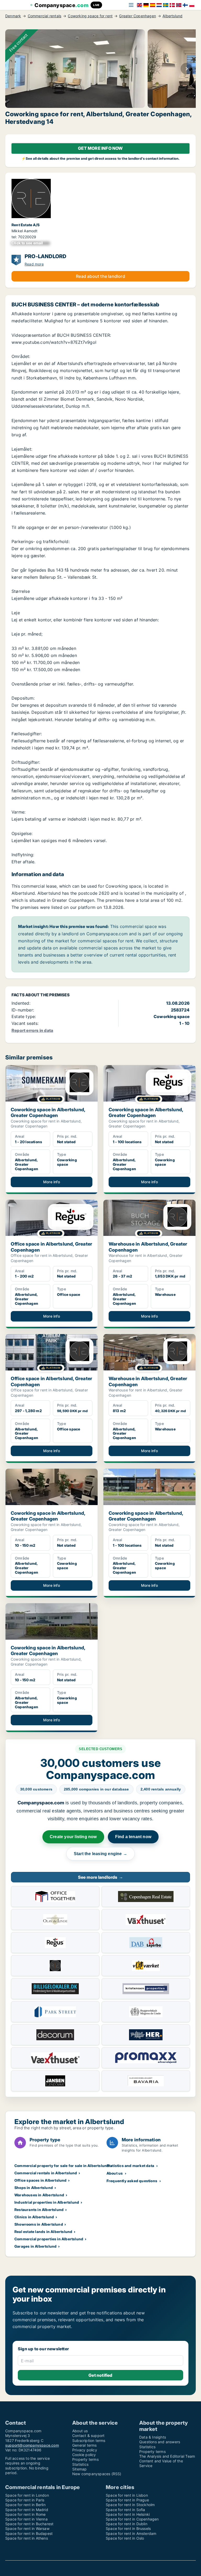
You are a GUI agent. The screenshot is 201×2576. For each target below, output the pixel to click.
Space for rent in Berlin (25, 2505)
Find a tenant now (133, 1837)
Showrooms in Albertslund (39, 2224)
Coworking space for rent (90, 16)
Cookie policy (84, 2455)
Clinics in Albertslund (34, 2217)
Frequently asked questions (132, 2181)
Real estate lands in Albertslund (43, 2232)
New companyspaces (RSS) (97, 2474)
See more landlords (100, 1877)
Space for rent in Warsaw (27, 2528)
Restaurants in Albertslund (39, 2210)
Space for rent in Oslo (125, 2538)
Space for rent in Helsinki (128, 2514)
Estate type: (24, 1016)
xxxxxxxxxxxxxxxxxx (31, 243)
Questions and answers (160, 2442)
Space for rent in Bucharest (29, 2524)
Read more (34, 264)
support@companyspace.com (32, 2445)
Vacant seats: (25, 1023)
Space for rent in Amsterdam (131, 2533)
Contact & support (88, 2436)
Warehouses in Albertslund (39, 2195)
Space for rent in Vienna (26, 2519)
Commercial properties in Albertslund (49, 2239)
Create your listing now (73, 1837)
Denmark (13, 16)
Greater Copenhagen (138, 16)
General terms (85, 2445)
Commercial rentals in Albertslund (46, 2173)
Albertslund (172, 16)
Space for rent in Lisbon (127, 2495)
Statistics (80, 2464)
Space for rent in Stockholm (130, 2505)
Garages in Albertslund (35, 2246)
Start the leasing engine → (100, 1854)
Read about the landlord (100, 276)
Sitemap (79, 2469)
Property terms (85, 2459)
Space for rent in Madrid (27, 2510)
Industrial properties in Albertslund (47, 2202)
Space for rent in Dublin (127, 2524)
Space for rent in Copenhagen (132, 2519)
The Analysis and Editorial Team (167, 2456)
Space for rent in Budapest (29, 2533)
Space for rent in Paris (25, 2500)
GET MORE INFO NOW (100, 148)
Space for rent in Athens (27, 2538)
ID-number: (23, 1010)
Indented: (21, 1003)
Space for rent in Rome (25, 2514)
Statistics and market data (130, 2166)
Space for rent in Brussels (128, 2528)
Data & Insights (153, 2437)
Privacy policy (85, 2450)
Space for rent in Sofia (125, 2510)
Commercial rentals (45, 16)
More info (52, 1182)
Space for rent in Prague (127, 2500)
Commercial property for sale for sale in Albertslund (62, 2166)
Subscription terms (89, 2440)
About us (115, 2173)
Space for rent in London (27, 2495)
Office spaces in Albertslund (41, 2180)
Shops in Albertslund (34, 2188)
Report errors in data (32, 1030)
